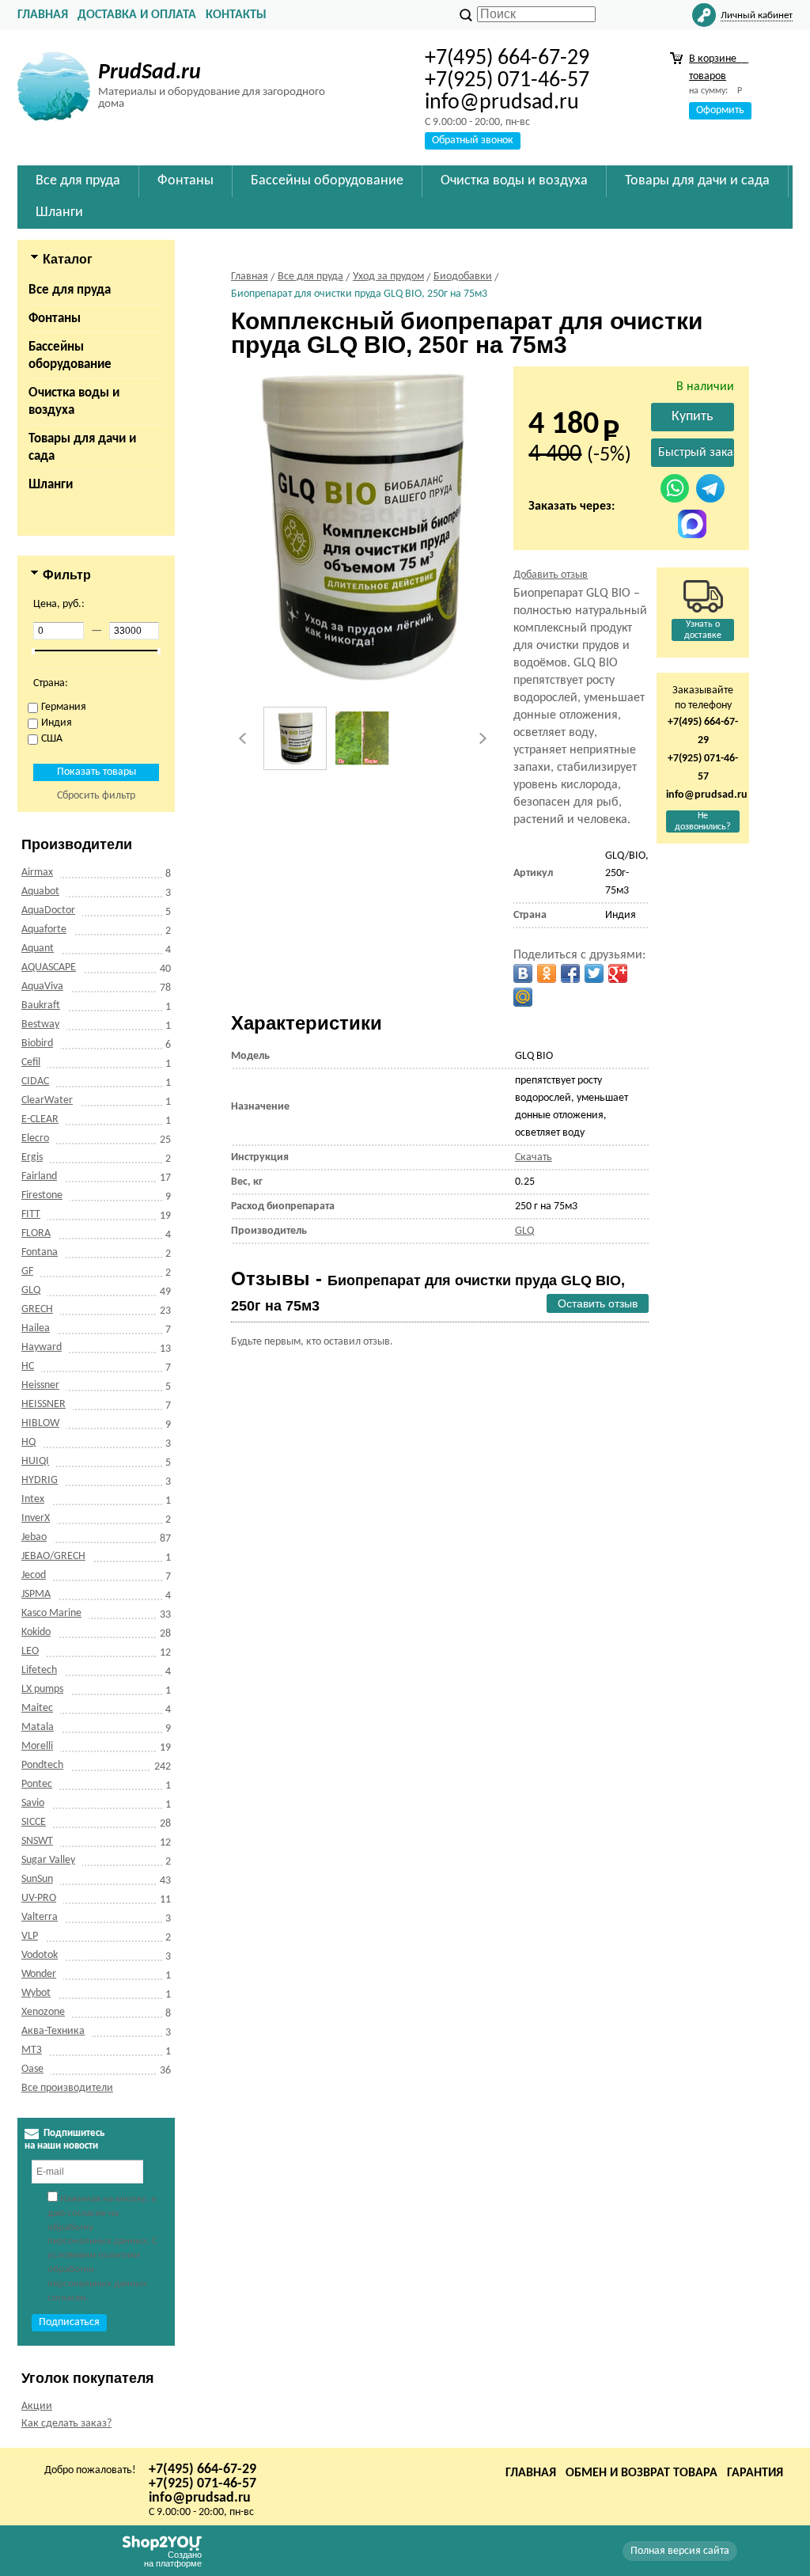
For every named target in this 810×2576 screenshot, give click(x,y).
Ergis (32, 1157)
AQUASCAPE (49, 967)
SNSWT (37, 1841)
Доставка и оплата (137, 15)
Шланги (51, 485)
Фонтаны (55, 319)
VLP (30, 1936)
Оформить (720, 110)
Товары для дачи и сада (82, 448)
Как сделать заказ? (66, 2424)
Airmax (37, 873)
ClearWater (47, 1100)
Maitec (37, 1708)
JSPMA (36, 1594)
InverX (36, 1518)
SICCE (34, 1822)
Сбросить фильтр (96, 796)
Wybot (36, 1993)
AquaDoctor (48, 911)
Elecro (35, 1138)
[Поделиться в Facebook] (570, 973)
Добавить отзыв (551, 575)
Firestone (42, 1195)
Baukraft (41, 1005)
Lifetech (39, 1670)
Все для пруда (70, 290)
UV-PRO (39, 1898)
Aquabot (40, 892)
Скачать (534, 1157)
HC (28, 1366)
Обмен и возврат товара (642, 2473)
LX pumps (42, 1689)
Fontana (40, 1252)
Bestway (40, 1024)
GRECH (37, 1309)
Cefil (31, 1062)
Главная (43, 15)
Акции (37, 2406)
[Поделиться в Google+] (618, 973)
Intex (33, 1499)
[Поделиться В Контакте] (523, 973)
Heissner (40, 1385)
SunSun (37, 1879)
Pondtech (42, 1765)
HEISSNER (44, 1404)
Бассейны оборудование (70, 356)
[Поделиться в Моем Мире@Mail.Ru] (523, 997)
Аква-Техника (53, 2031)
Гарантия (755, 2473)
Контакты (236, 15)
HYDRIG (40, 1480)
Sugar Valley (48, 1860)
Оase (32, 2069)
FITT (31, 1214)
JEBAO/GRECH (53, 1556)
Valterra (40, 1917)
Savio (33, 1803)
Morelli (37, 1746)
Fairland (39, 1176)
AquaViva (42, 986)
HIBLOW (40, 1423)
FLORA (36, 1233)
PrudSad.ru (150, 73)
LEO (30, 1651)
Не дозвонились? (703, 821)
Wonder (39, 1974)
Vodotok (40, 1955)
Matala (38, 1727)
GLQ (31, 1290)
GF (27, 1271)
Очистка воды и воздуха (74, 402)
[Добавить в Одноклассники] (547, 973)
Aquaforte (44, 929)
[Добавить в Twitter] (594, 973)
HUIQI (35, 1461)
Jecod (34, 1575)
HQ (28, 1442)
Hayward (42, 1347)
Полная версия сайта (680, 2551)
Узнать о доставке (703, 630)
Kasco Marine (51, 1613)
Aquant (38, 948)
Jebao (34, 1537)
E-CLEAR (40, 1119)
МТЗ (32, 2050)
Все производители (67, 2088)
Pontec (37, 1784)
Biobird (37, 1043)
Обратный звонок (473, 140)
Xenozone (43, 2012)
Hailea (36, 1328)
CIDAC (35, 1081)
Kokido (36, 1632)
